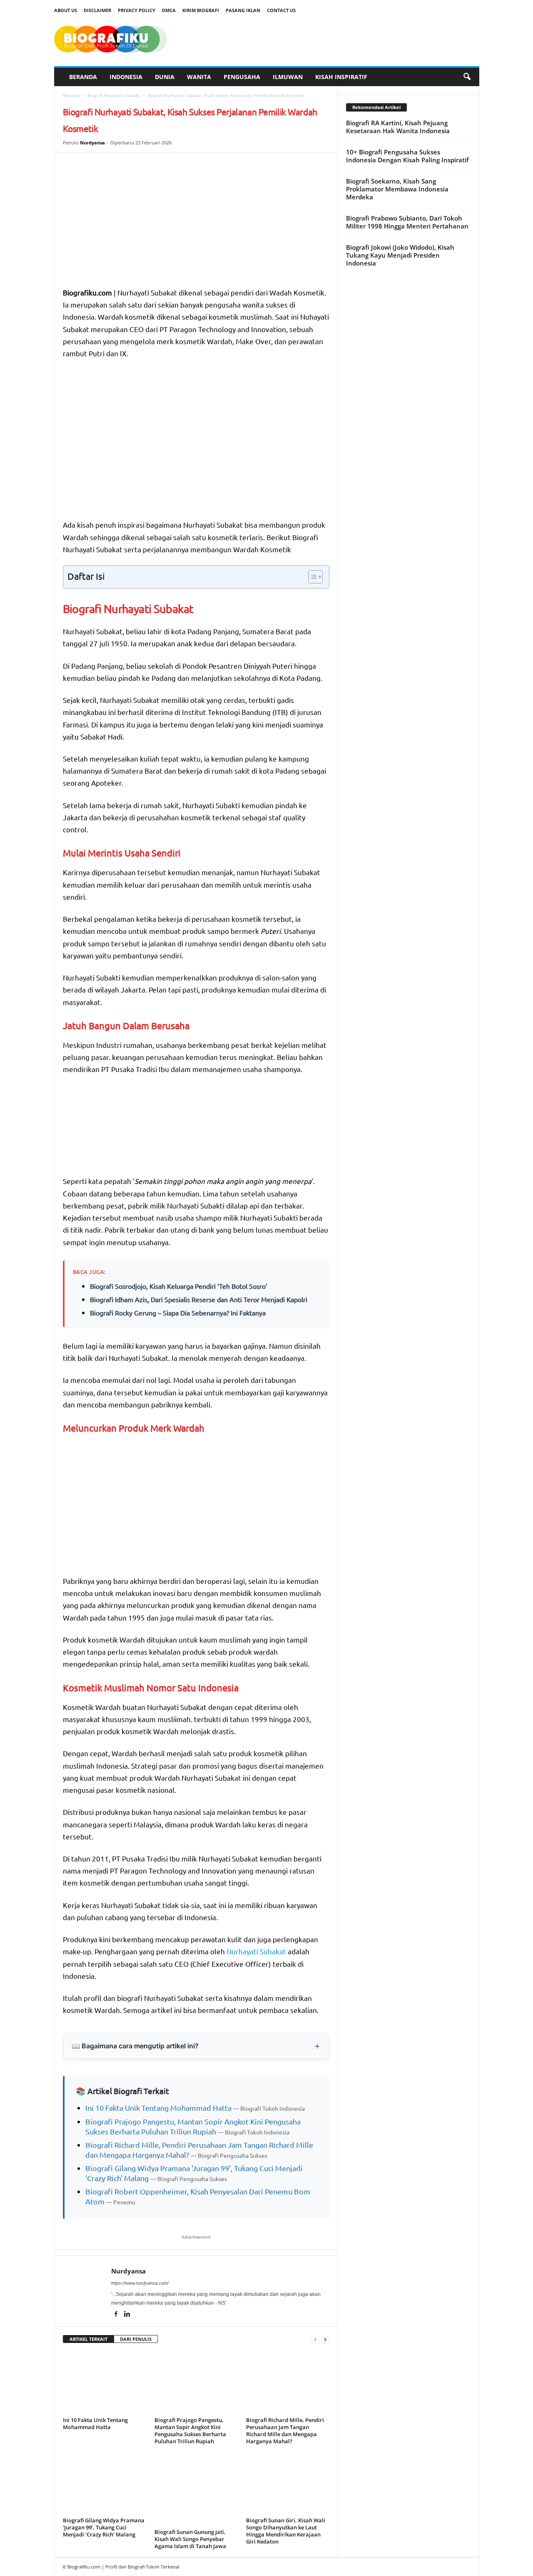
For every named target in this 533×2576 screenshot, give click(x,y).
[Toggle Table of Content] (311, 577)
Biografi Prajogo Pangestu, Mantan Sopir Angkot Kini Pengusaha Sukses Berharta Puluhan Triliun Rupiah (190, 2431)
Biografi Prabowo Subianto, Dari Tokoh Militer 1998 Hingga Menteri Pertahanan (407, 222)
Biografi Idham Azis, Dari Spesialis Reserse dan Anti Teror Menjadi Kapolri (199, 1299)
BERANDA (83, 77)
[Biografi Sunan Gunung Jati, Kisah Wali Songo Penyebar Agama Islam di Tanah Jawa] (196, 2489)
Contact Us (281, 10)
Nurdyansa (92, 143)
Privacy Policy (137, 10)
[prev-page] (315, 2339)
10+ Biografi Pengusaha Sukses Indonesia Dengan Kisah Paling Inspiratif (407, 156)
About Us (66, 10)
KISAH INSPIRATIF (341, 77)
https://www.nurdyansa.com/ (140, 2283)
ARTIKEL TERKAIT (88, 2339)
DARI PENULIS (136, 2339)
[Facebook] (117, 2315)
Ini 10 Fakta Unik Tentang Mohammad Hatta (158, 2108)
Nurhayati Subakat (256, 1951)
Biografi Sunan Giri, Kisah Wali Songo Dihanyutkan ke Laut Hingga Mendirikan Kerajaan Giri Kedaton (286, 2531)
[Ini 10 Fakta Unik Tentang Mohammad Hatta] (105, 2383)
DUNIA (165, 77)
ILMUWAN (288, 77)
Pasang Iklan (243, 10)
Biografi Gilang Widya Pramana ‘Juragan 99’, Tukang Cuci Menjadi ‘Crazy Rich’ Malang (104, 2527)
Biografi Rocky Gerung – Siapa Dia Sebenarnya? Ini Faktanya (178, 1313)
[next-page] (325, 2339)
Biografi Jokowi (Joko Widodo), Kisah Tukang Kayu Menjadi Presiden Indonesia (400, 255)
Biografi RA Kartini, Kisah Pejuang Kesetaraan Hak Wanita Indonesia (398, 127)
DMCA (169, 10)
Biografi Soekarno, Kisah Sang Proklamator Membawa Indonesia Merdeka (397, 189)
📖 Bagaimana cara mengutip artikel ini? (135, 2046)
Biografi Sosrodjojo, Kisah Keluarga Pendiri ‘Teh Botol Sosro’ (179, 1286)
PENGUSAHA (242, 77)
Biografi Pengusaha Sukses (114, 95)
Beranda (71, 95)
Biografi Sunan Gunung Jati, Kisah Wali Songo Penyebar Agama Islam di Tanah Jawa (190, 2539)
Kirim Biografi (201, 10)
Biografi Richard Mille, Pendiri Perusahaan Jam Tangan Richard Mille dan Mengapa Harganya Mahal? (285, 2431)
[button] (467, 77)
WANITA (199, 77)
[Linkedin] (127, 2315)
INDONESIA (126, 77)
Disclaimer (97, 10)
